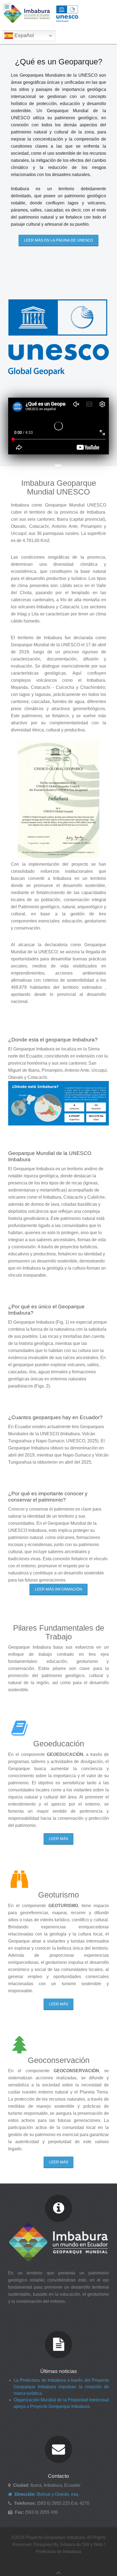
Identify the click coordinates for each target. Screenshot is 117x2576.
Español (23, 35)
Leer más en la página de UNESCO (59, 240)
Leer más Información (59, 1589)
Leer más (59, 1839)
